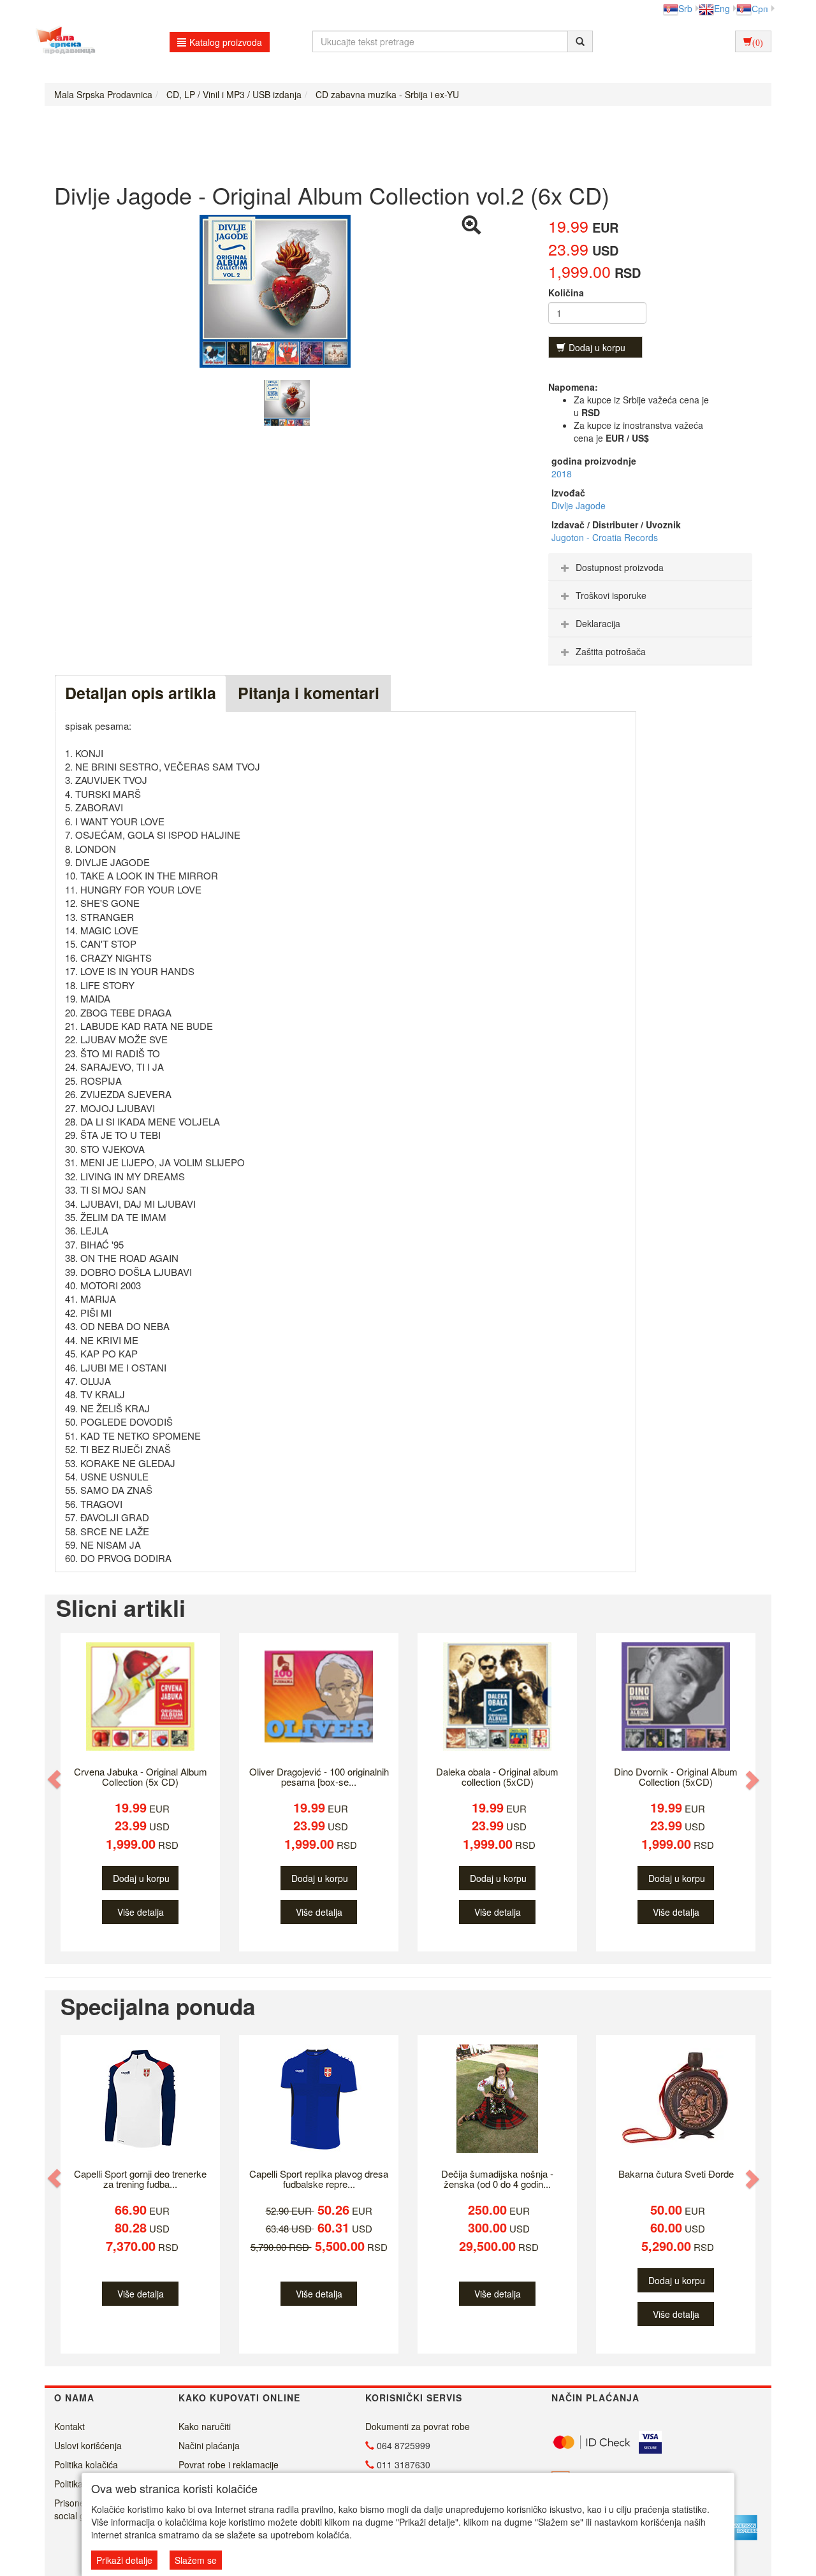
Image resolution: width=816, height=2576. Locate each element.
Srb (685, 8)
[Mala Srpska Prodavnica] (62, 41)
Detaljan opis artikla (141, 693)
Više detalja (141, 1912)
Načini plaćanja (209, 2445)
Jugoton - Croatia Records (605, 537)
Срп (760, 8)
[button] (55, 1780)
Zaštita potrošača (611, 651)
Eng (722, 8)
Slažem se (196, 2560)
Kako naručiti (205, 2426)
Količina (566, 293)
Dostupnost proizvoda (620, 567)
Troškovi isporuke (611, 595)
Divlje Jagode (579, 505)
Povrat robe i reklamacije (229, 2464)
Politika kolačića (86, 2464)
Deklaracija (598, 623)
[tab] (650, 567)
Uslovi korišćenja (88, 2445)
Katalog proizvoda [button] (226, 42)
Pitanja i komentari (309, 693)
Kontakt (69, 2426)
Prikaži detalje (124, 2560)
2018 (562, 474)
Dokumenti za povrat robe (418, 2426)
